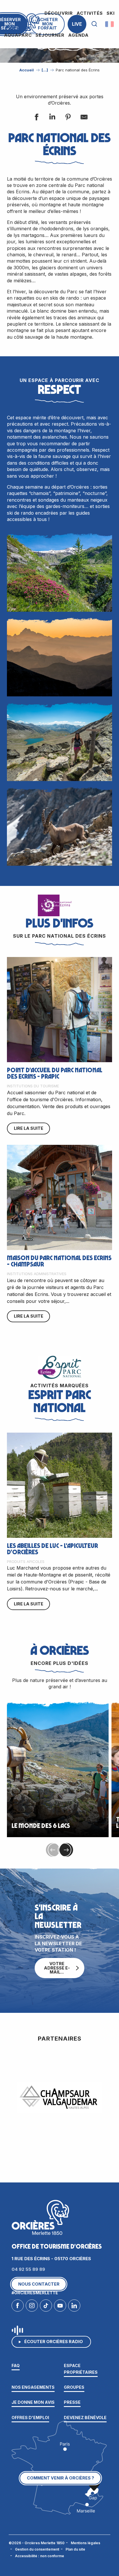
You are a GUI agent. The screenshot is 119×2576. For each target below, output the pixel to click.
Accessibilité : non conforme (40, 2556)
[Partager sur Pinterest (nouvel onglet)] (68, 118)
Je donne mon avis (33, 2402)
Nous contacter (39, 2284)
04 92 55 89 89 (28, 2269)
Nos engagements (33, 2387)
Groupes (74, 2387)
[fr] (110, 24)
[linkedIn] (74, 2307)
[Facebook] (18, 2307)
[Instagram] (32, 2307)
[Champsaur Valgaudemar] (59, 2097)
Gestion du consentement (37, 2549)
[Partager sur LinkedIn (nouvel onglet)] (52, 118)
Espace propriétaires (81, 2369)
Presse (72, 2402)
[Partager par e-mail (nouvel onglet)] (83, 118)
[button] (94, 24)
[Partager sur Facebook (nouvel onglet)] (36, 118)
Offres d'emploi (30, 2418)
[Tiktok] (46, 2307)
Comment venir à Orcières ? (61, 2478)
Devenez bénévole (85, 2418)
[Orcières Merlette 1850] (23, 24)
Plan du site (75, 2549)
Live (77, 24)
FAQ (16, 2365)
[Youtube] (60, 2307)
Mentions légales (85, 2543)
